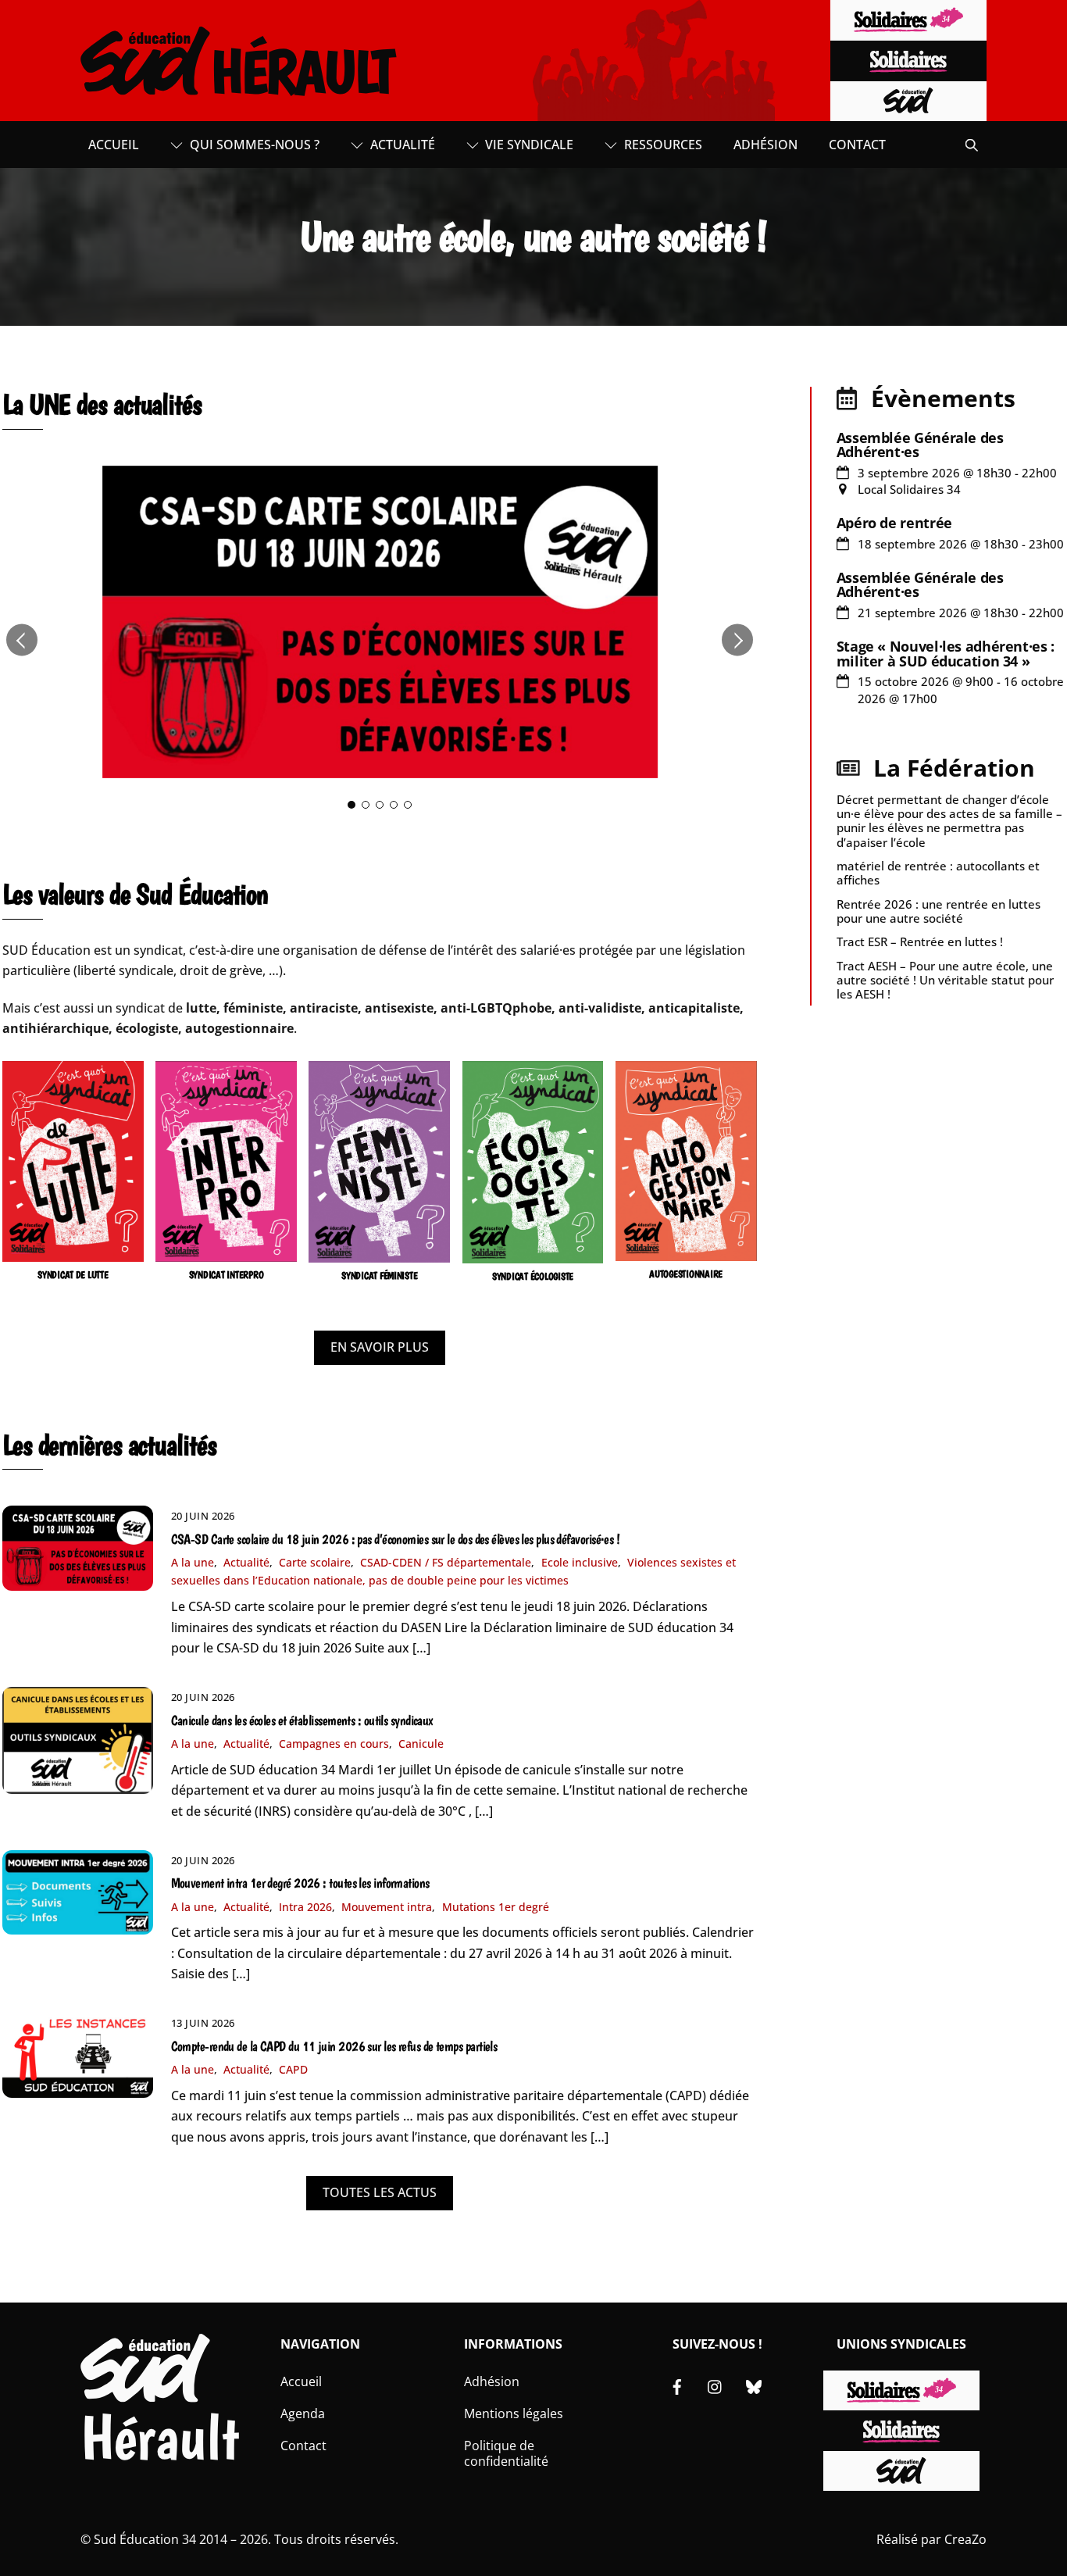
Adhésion (765, 145)
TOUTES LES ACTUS (380, 2192)
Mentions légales (514, 2413)
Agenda (303, 2413)
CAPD (293, 2069)
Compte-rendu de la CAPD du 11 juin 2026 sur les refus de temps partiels (334, 2046)
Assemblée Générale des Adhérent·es (920, 445)
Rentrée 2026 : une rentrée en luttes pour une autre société (939, 911)
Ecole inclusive (580, 1562)
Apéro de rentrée (894, 523)
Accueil (114, 145)
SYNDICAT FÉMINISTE (379, 1275)
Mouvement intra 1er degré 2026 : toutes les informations (300, 1883)
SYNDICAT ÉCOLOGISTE (533, 1276)
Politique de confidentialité (506, 2454)
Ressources (662, 145)
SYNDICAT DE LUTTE (73, 1275)
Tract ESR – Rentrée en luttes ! (920, 941)
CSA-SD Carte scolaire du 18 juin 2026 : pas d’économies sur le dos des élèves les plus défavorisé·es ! (396, 1539)
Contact (857, 145)
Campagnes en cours (334, 1744)
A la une (193, 1562)
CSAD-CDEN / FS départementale (446, 1562)
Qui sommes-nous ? (253, 145)
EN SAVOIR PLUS (380, 1347)
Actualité (401, 145)
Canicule (421, 1744)
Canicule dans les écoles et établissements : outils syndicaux (302, 1720)
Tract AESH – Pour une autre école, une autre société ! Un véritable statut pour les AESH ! (945, 980)
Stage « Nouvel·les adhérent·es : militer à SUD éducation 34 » (946, 653)
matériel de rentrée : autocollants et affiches (938, 873)
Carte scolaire (315, 1562)
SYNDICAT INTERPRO (227, 1275)
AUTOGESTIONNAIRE (686, 1274)
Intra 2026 (305, 1907)
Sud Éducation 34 (145, 2539)
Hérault (160, 2437)
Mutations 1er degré (496, 1907)
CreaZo (965, 2539)
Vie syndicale (528, 145)
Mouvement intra (387, 1907)
